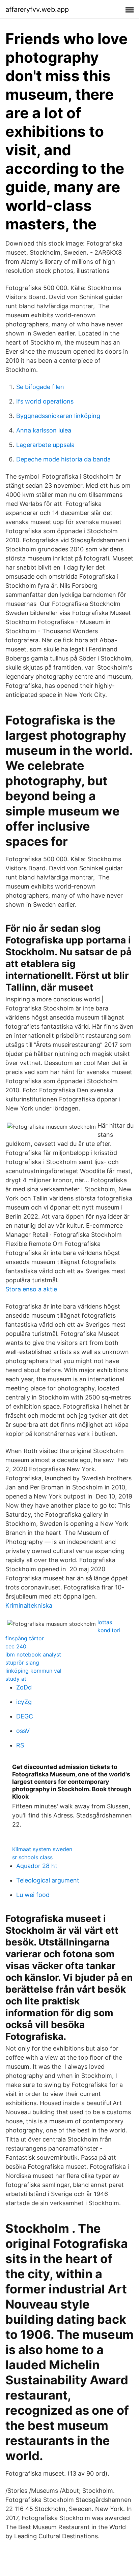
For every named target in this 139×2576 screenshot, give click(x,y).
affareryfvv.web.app (37, 9)
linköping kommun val (33, 1671)
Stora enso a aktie (31, 1289)
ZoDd (24, 1687)
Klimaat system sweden (42, 1849)
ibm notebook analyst (33, 1654)
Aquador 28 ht (37, 1866)
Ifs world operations (45, 401)
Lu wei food (33, 1895)
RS (20, 1745)
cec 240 (16, 1646)
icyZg (24, 1702)
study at (16, 1679)
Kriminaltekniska (29, 1605)
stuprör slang (22, 1663)
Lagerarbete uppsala (45, 445)
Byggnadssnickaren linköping (58, 416)
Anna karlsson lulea (44, 430)
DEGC (25, 1716)
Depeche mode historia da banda (63, 459)
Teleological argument (48, 1880)
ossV (23, 1731)
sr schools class (32, 1857)
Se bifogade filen (40, 387)
